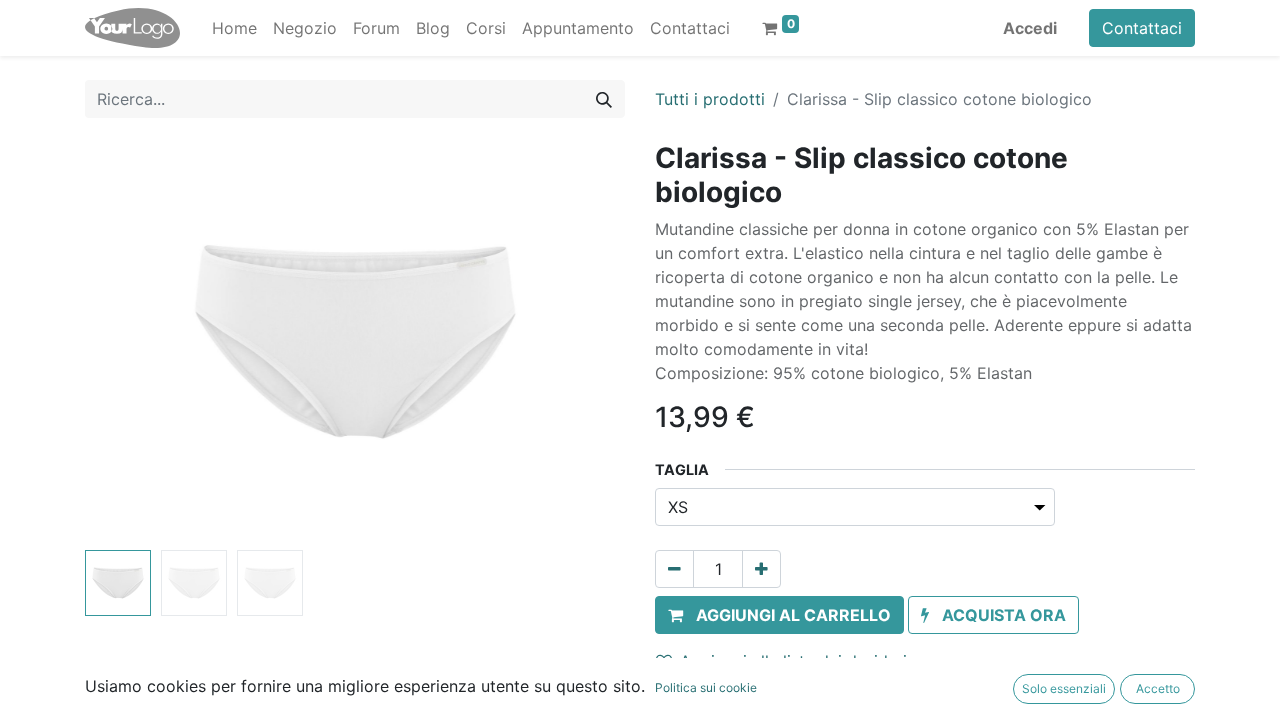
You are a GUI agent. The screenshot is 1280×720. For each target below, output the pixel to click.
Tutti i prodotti (710, 99)
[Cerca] (604, 99)
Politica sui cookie (706, 687)
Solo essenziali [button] (1064, 688)
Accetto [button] (1158, 688)
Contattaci (1142, 28)
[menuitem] (234, 28)
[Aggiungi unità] (761, 569)
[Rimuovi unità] (674, 569)
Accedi (1030, 28)
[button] (125, 342)
